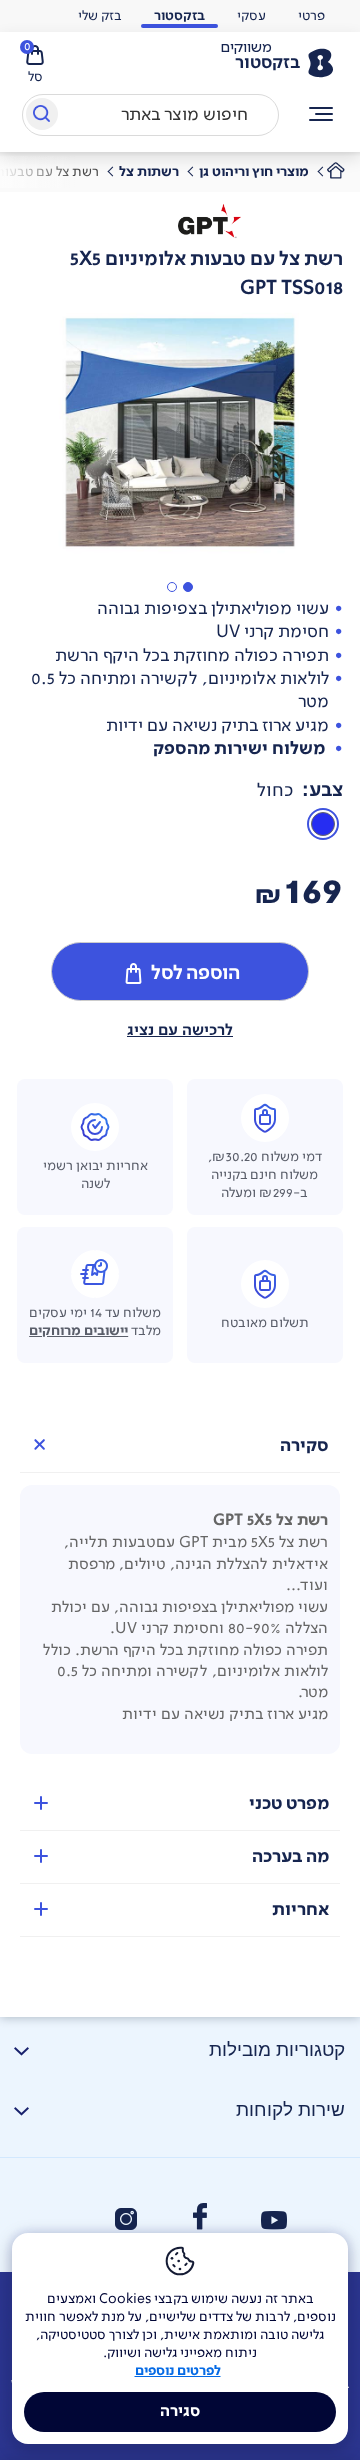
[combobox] (150, 115)
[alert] (246, 48)
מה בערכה (290, 1856)
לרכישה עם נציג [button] (180, 1030)
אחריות (300, 1909)
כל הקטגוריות (321, 115)
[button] (188, 587)
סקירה (304, 1445)
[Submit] (40, 118)
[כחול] (323, 824)
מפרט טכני (289, 1803)
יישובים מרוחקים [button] (78, 1331)
